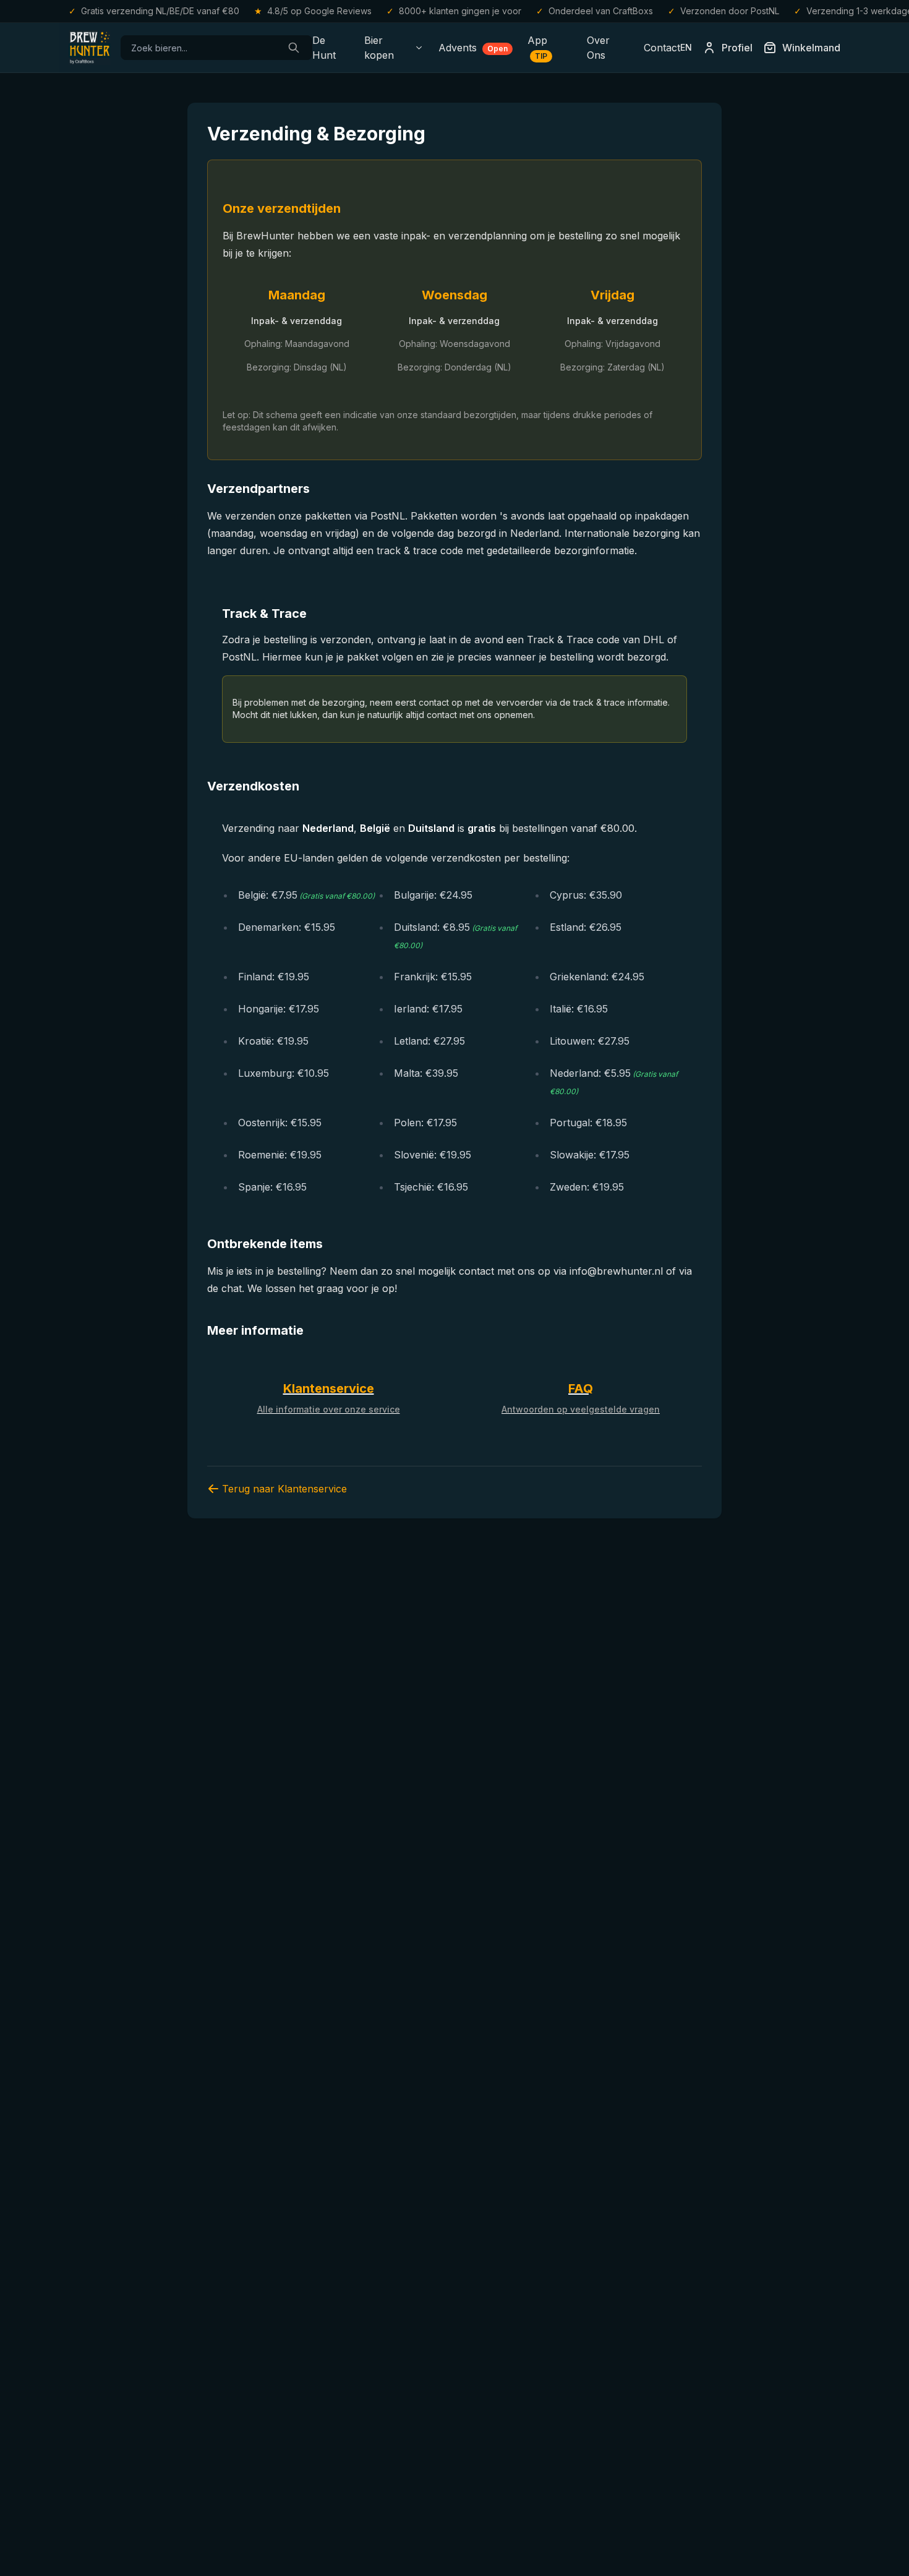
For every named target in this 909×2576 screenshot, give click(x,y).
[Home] (90, 48)
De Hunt (324, 48)
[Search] (294, 48)
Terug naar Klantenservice (284, 1489)
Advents (473, 48)
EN (686, 47)
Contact (662, 48)
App (537, 47)
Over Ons (598, 48)
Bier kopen (379, 48)
